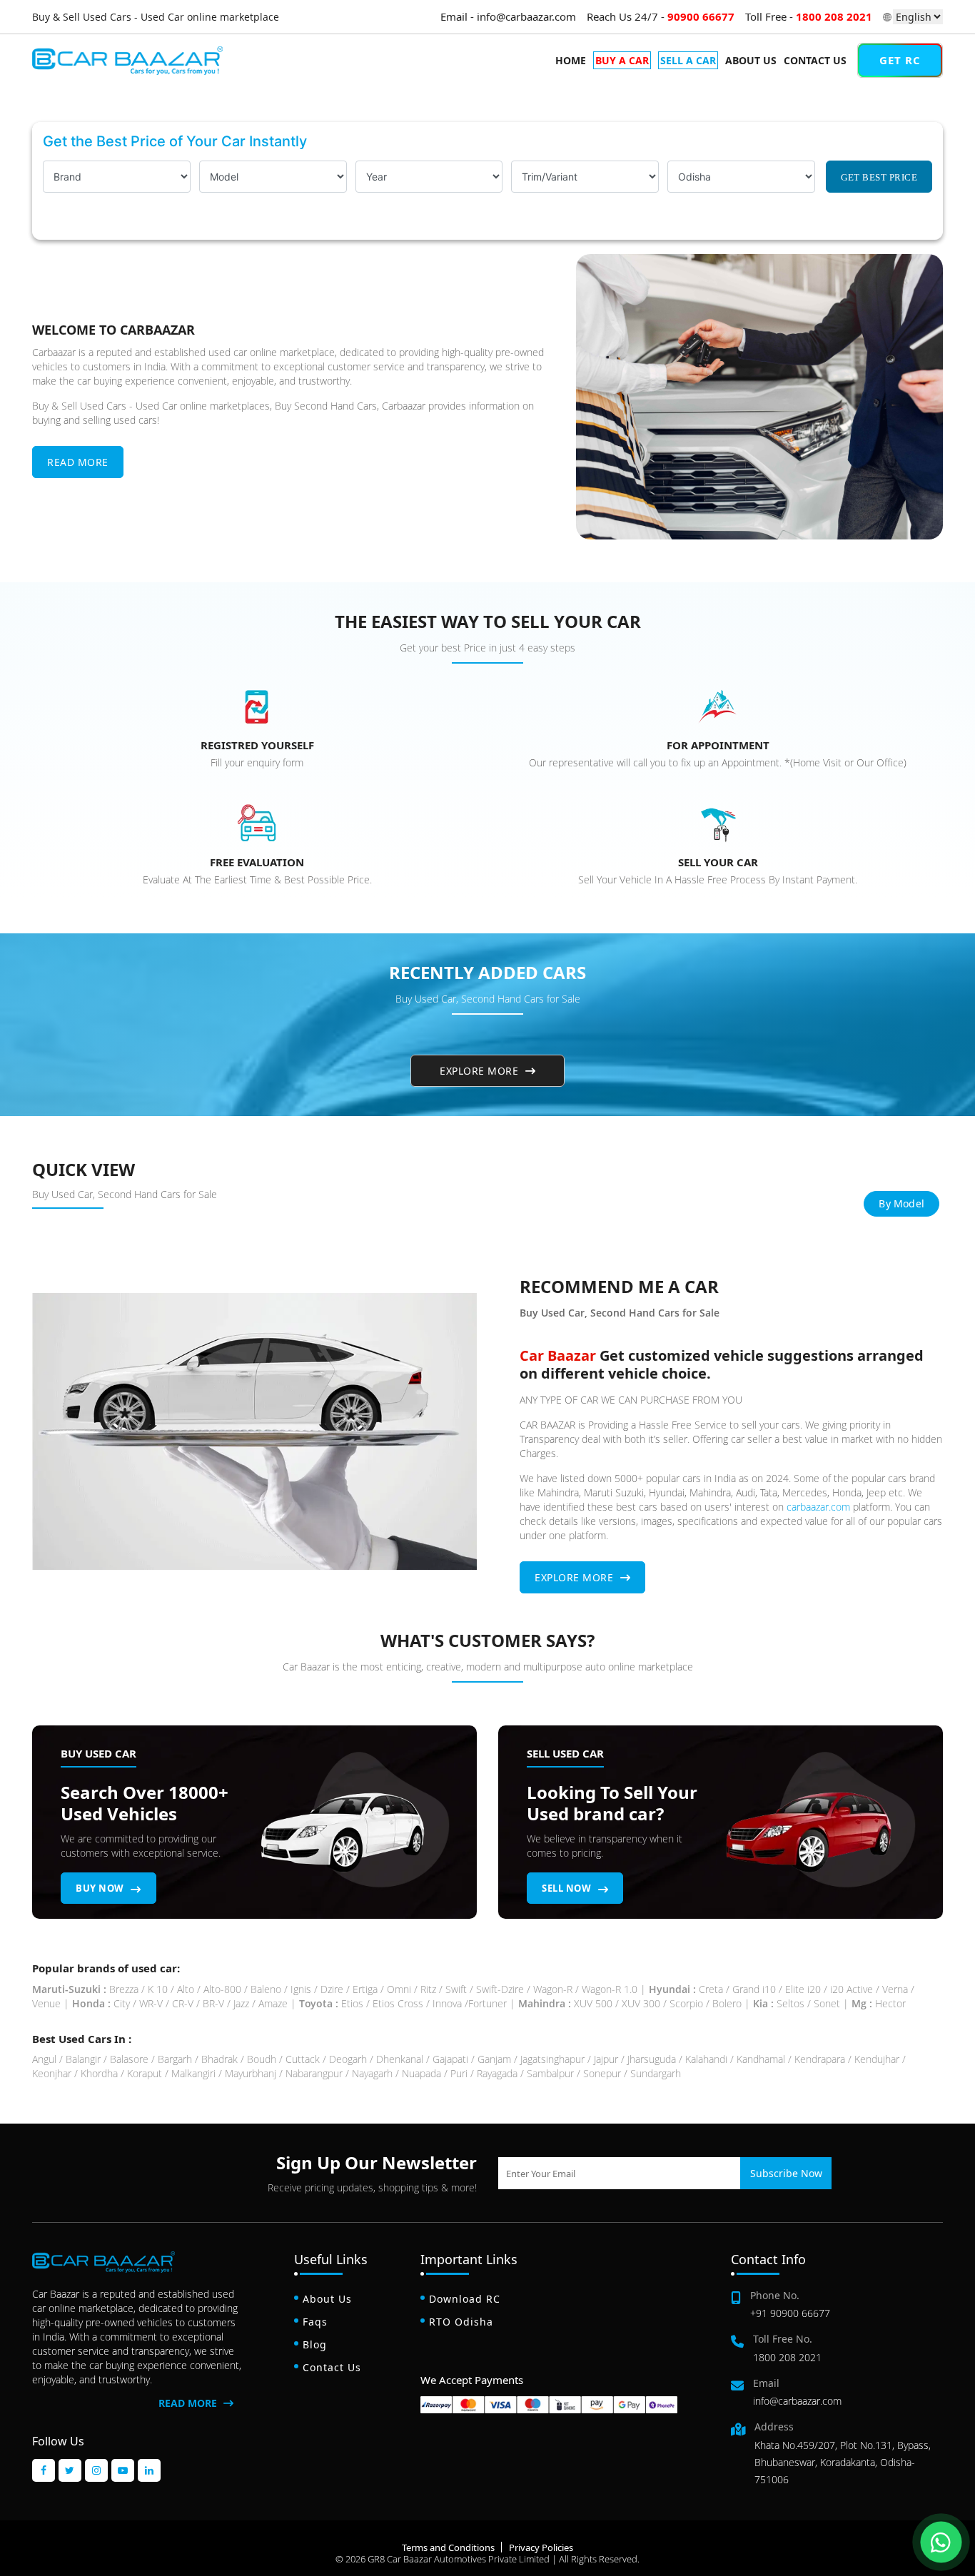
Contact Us (815, 60)
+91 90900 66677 (790, 2313)
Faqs (315, 2322)
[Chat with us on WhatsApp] (941, 2542)
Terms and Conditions (448, 2547)
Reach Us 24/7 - (661, 16)
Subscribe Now (786, 2173)
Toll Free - (809, 16)
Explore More (481, 1071)
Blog (315, 2344)
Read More (78, 462)
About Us (751, 60)
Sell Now (568, 1888)
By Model (901, 1203)
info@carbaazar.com (797, 2401)
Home (571, 60)
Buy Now (101, 1888)
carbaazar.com (818, 1507)
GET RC (900, 60)
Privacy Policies (541, 2547)
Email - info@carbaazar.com (508, 16)
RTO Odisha (461, 2322)
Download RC (465, 2299)
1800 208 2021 (787, 2357)
